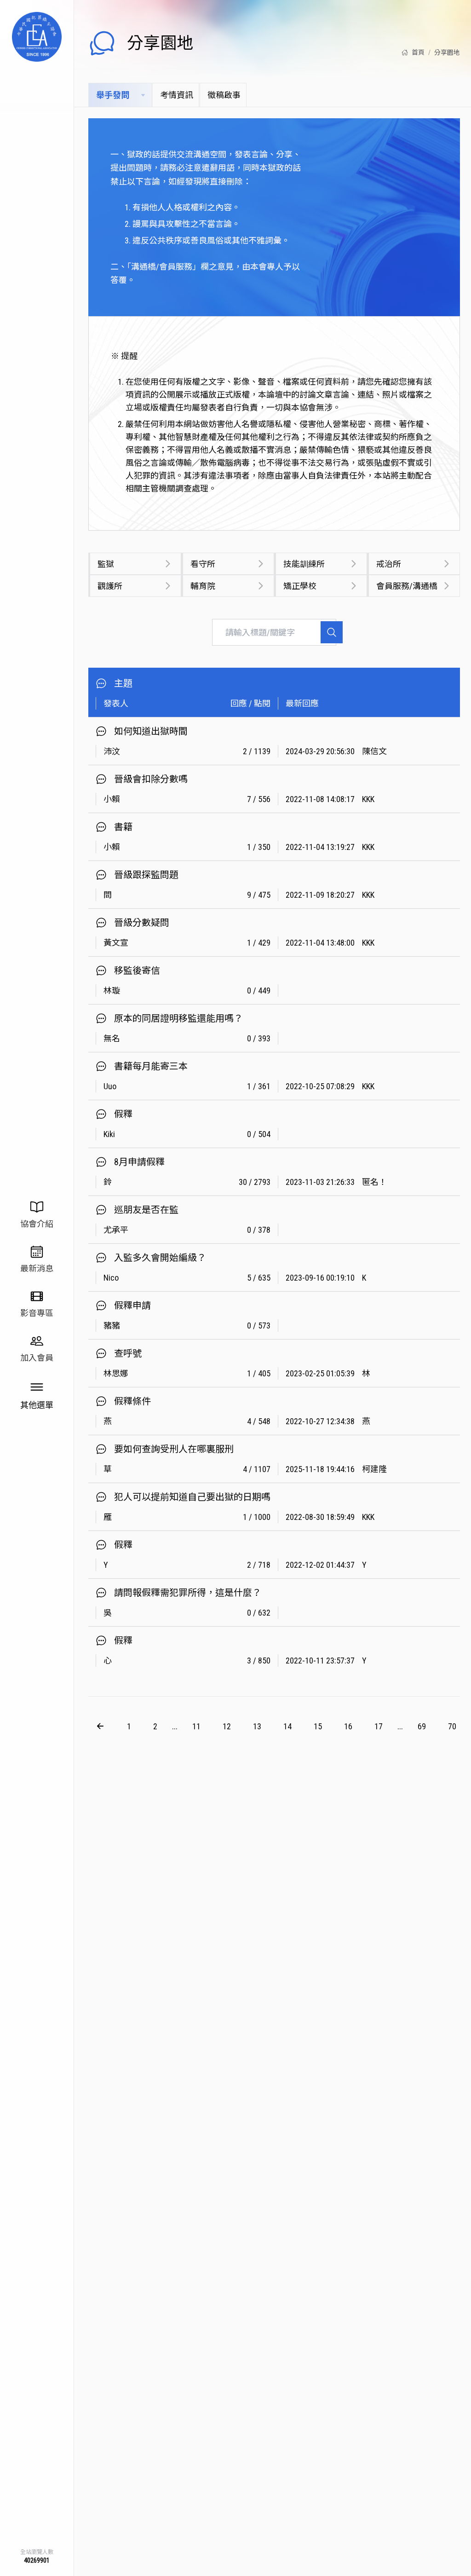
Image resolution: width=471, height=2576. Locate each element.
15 (318, 1726)
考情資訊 (177, 95)
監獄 (106, 564)
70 (452, 1726)
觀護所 (110, 586)
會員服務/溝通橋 (407, 586)
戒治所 (389, 564)
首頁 (418, 52)
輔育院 (203, 586)
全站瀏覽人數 (37, 2552)
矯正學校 (300, 586)
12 (227, 1726)
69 (422, 1726)
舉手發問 (113, 95)
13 (257, 1726)
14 (287, 1726)
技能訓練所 (304, 564)
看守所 (203, 564)
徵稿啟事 (224, 95)
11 (196, 1726)
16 (348, 1726)
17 (379, 1726)
